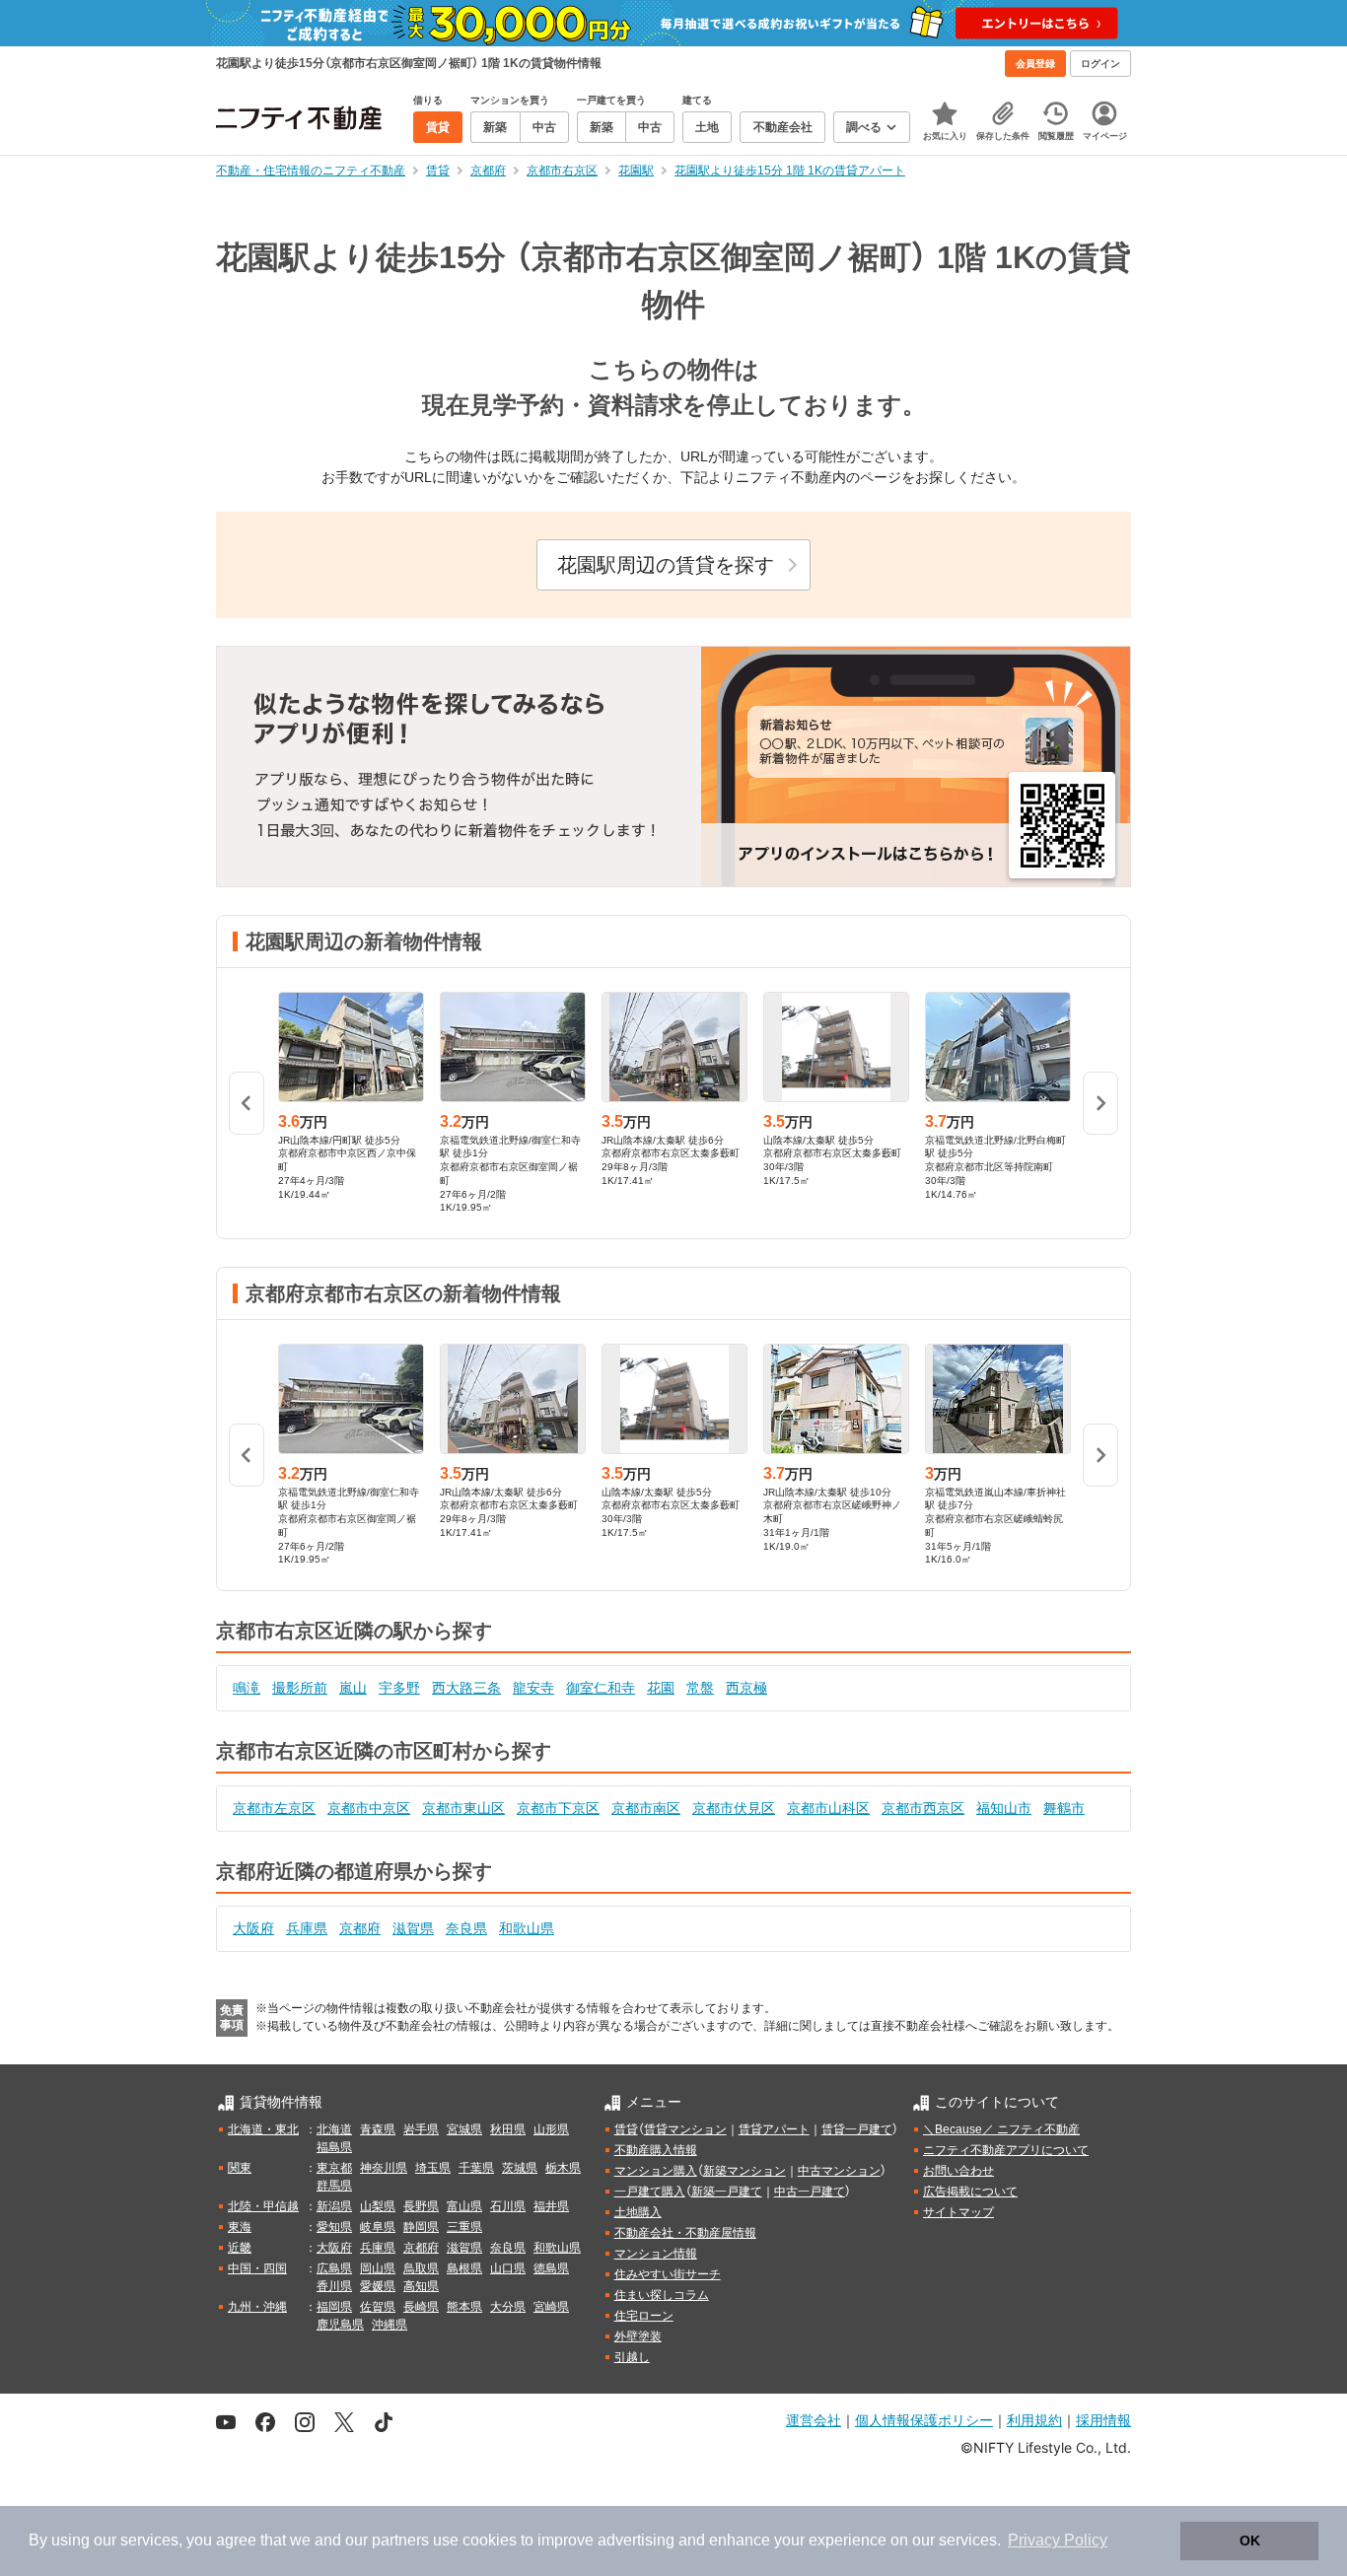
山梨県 (378, 2206)
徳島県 (551, 2268)
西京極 (746, 1688)
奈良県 (466, 1928)
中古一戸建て (810, 2192)
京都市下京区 (558, 1808)
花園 (661, 1688)
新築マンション (744, 2171)
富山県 (464, 2206)
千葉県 (476, 2168)
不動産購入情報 (656, 2150)
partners (400, 2540)
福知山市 (1004, 1808)
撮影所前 (300, 1688)
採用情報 (1103, 2420)
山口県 (508, 2268)
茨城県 (520, 2168)
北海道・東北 (263, 2129)
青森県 (378, 2129)
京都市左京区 (274, 1808)
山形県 (551, 2129)
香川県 (334, 2286)
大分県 (508, 2307)
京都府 (360, 1928)
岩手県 (421, 2129)
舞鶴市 (1064, 1808)
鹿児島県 (340, 2325)
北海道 (334, 2129)
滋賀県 (413, 1928)
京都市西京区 (923, 1808)
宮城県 (464, 2129)
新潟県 (334, 2206)
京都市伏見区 (734, 1808)
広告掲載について (970, 2192)
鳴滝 (247, 1688)
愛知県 (334, 2227)
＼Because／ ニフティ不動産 (1001, 2129)
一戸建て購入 (650, 2192)
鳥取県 (421, 2268)
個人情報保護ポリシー (924, 2420)
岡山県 (378, 2268)
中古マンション (839, 2171)
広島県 (334, 2268)
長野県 (421, 2206)
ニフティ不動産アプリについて (1006, 2150)
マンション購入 (656, 2171)
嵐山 (353, 1688)
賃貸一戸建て (857, 2129)
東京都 (334, 2168)
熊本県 (464, 2307)
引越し (632, 2357)
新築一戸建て (727, 2192)
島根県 (464, 2268)
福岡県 (334, 2307)
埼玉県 (433, 2168)
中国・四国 (257, 2268)
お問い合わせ (958, 2171)
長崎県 (421, 2307)
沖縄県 (390, 2325)
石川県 (508, 2206)
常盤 (700, 1688)
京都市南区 (646, 1808)
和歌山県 (527, 1928)
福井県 (551, 2206)
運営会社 (814, 2420)
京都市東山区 (463, 1808)
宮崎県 (551, 2307)
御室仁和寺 (601, 1688)
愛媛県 (378, 2286)
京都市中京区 (369, 1808)
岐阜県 (378, 2227)
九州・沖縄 (257, 2307)
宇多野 (399, 1688)
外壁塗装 (638, 2336)
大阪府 (253, 1928)
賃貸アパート (774, 2129)
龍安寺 (533, 1688)
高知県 (421, 2286)
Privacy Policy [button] (1058, 2540)
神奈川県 (384, 2168)
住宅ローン (644, 2316)
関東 (240, 2168)
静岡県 (421, 2227)
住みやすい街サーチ (668, 2274)
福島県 (334, 2147)
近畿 (240, 2248)
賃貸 (626, 2129)
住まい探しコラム (662, 2295)
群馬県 (334, 2186)
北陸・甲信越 (263, 2206)
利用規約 (1034, 2420)
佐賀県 (378, 2307)
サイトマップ (958, 2212)
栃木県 (563, 2168)
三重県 (464, 2227)
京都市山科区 (828, 1808)
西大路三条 (466, 1688)
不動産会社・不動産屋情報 (685, 2233)
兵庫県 (307, 1928)
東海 (240, 2227)
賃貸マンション (685, 2129)
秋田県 (508, 2129)
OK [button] (1250, 2541)
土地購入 (638, 2212)
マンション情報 (656, 2254)
